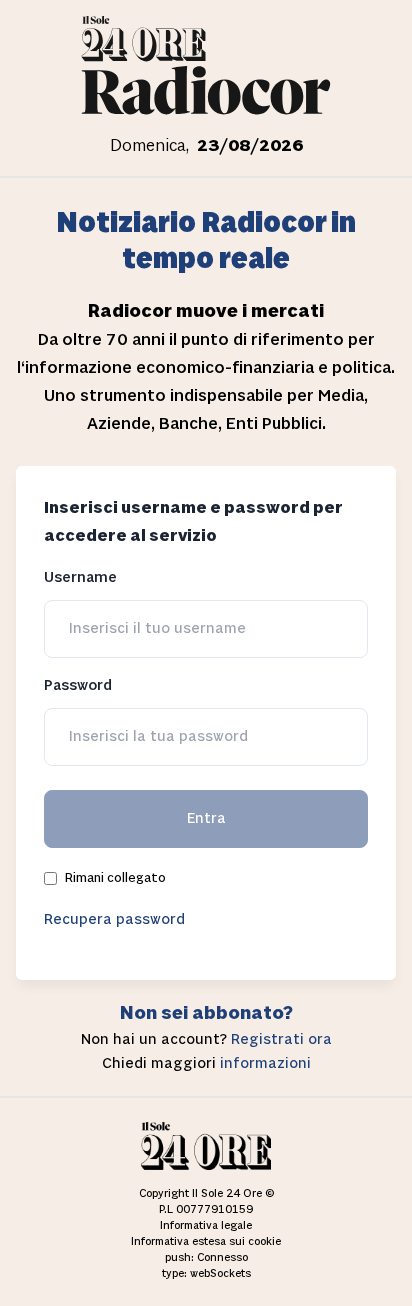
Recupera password (114, 919)
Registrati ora (281, 1039)
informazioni (265, 1063)
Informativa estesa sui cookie (206, 1242)
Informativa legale (206, 1226)
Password (78, 685)
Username (80, 577)
